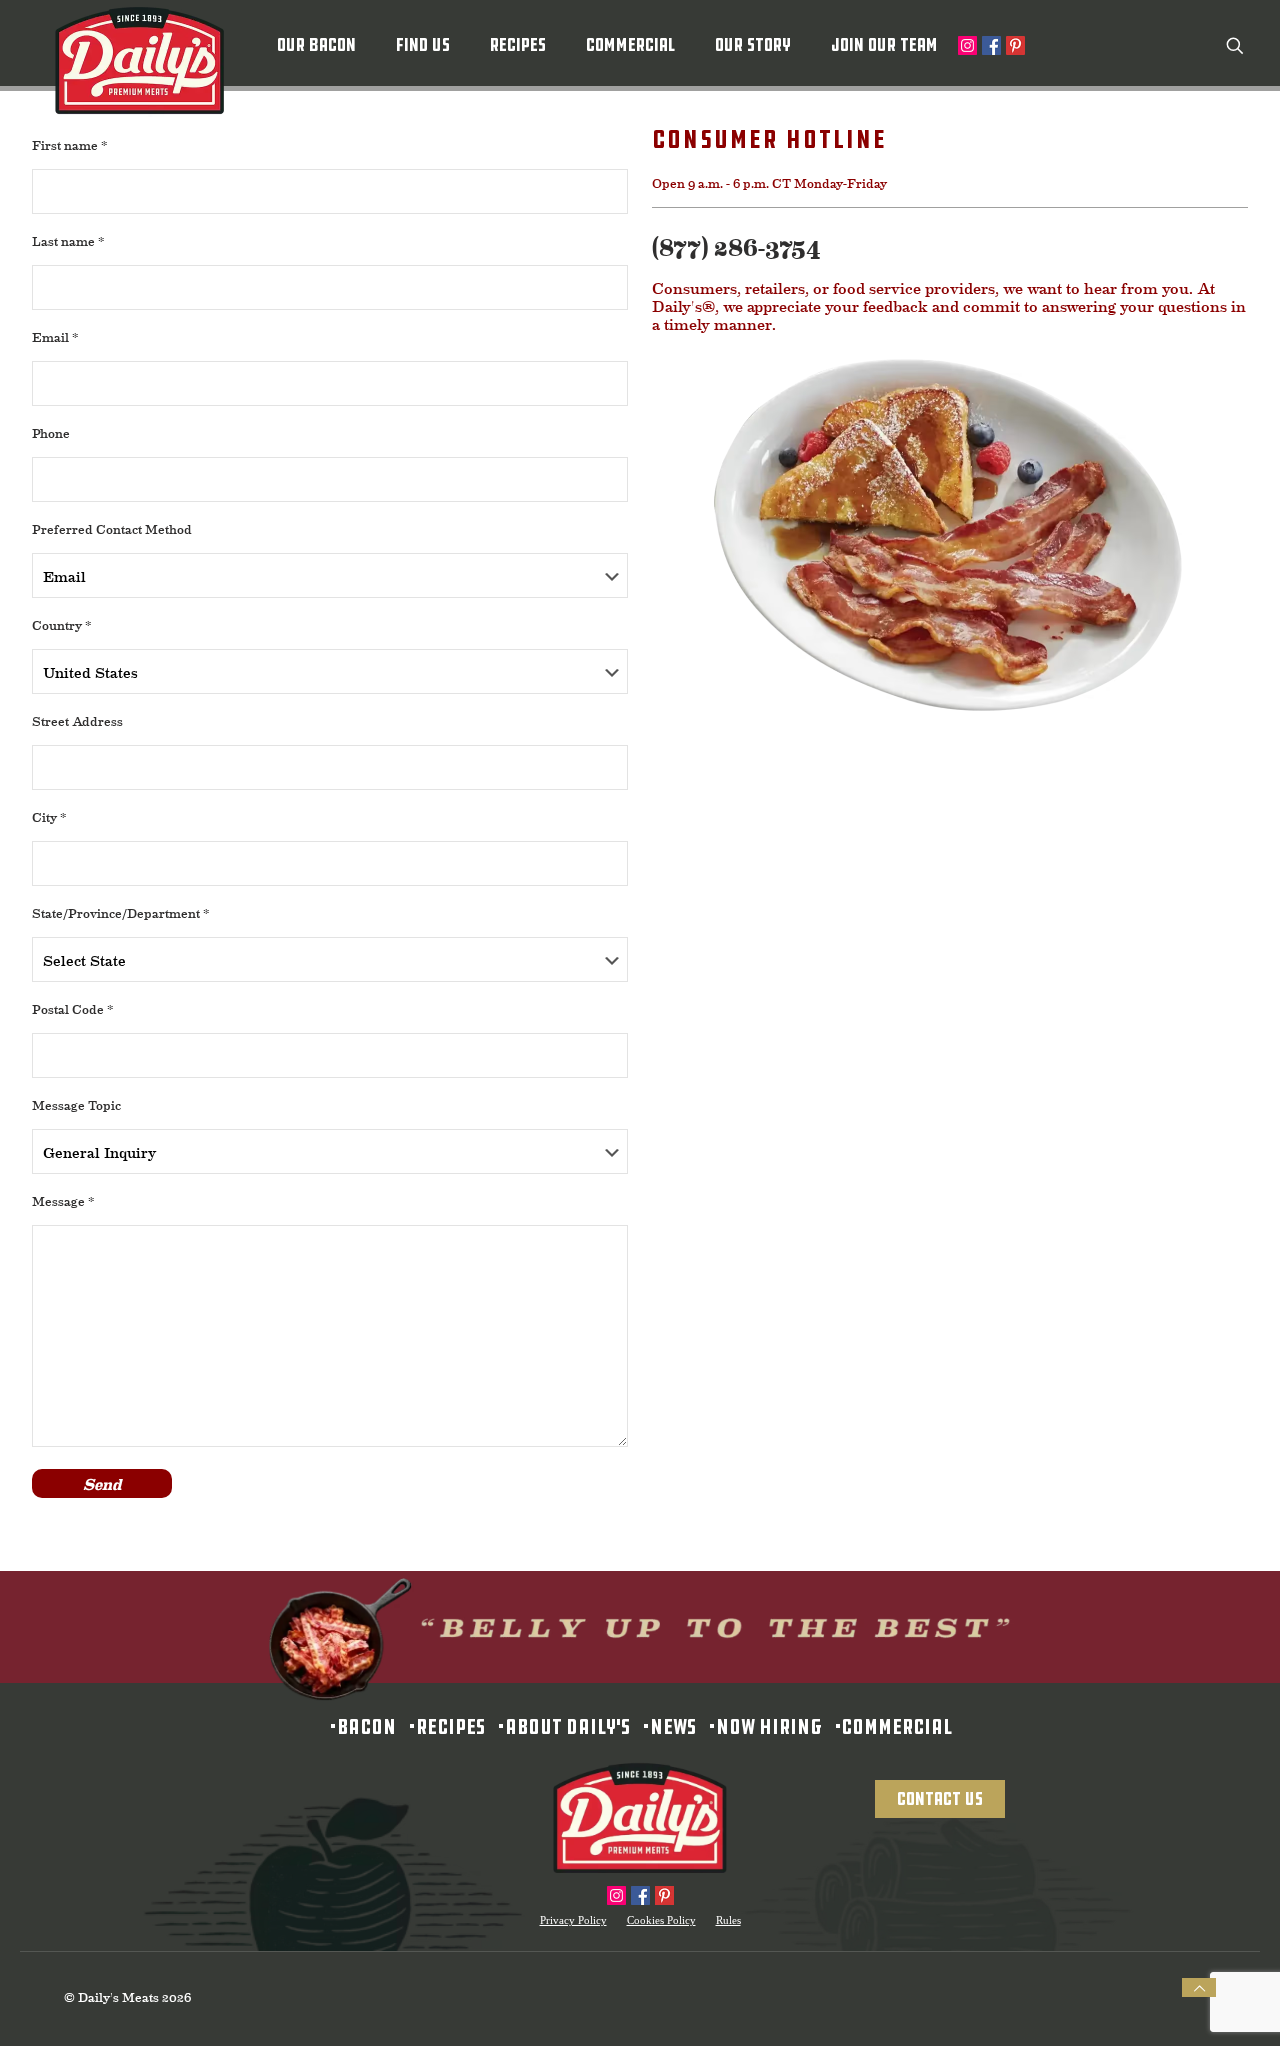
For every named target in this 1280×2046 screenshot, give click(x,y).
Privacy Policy (573, 1920)
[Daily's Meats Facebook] (640, 1895)
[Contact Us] (940, 1761)
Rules (728, 1920)
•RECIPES (440, 1727)
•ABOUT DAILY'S (557, 1727)
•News (663, 1727)
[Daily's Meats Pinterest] (664, 1895)
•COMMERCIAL (887, 1727)
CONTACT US (940, 1799)
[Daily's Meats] (139, 61)
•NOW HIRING (759, 1727)
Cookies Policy (661, 1920)
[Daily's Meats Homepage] (640, 1818)
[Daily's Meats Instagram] (616, 1895)
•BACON (362, 1727)
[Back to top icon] (1199, 1988)
